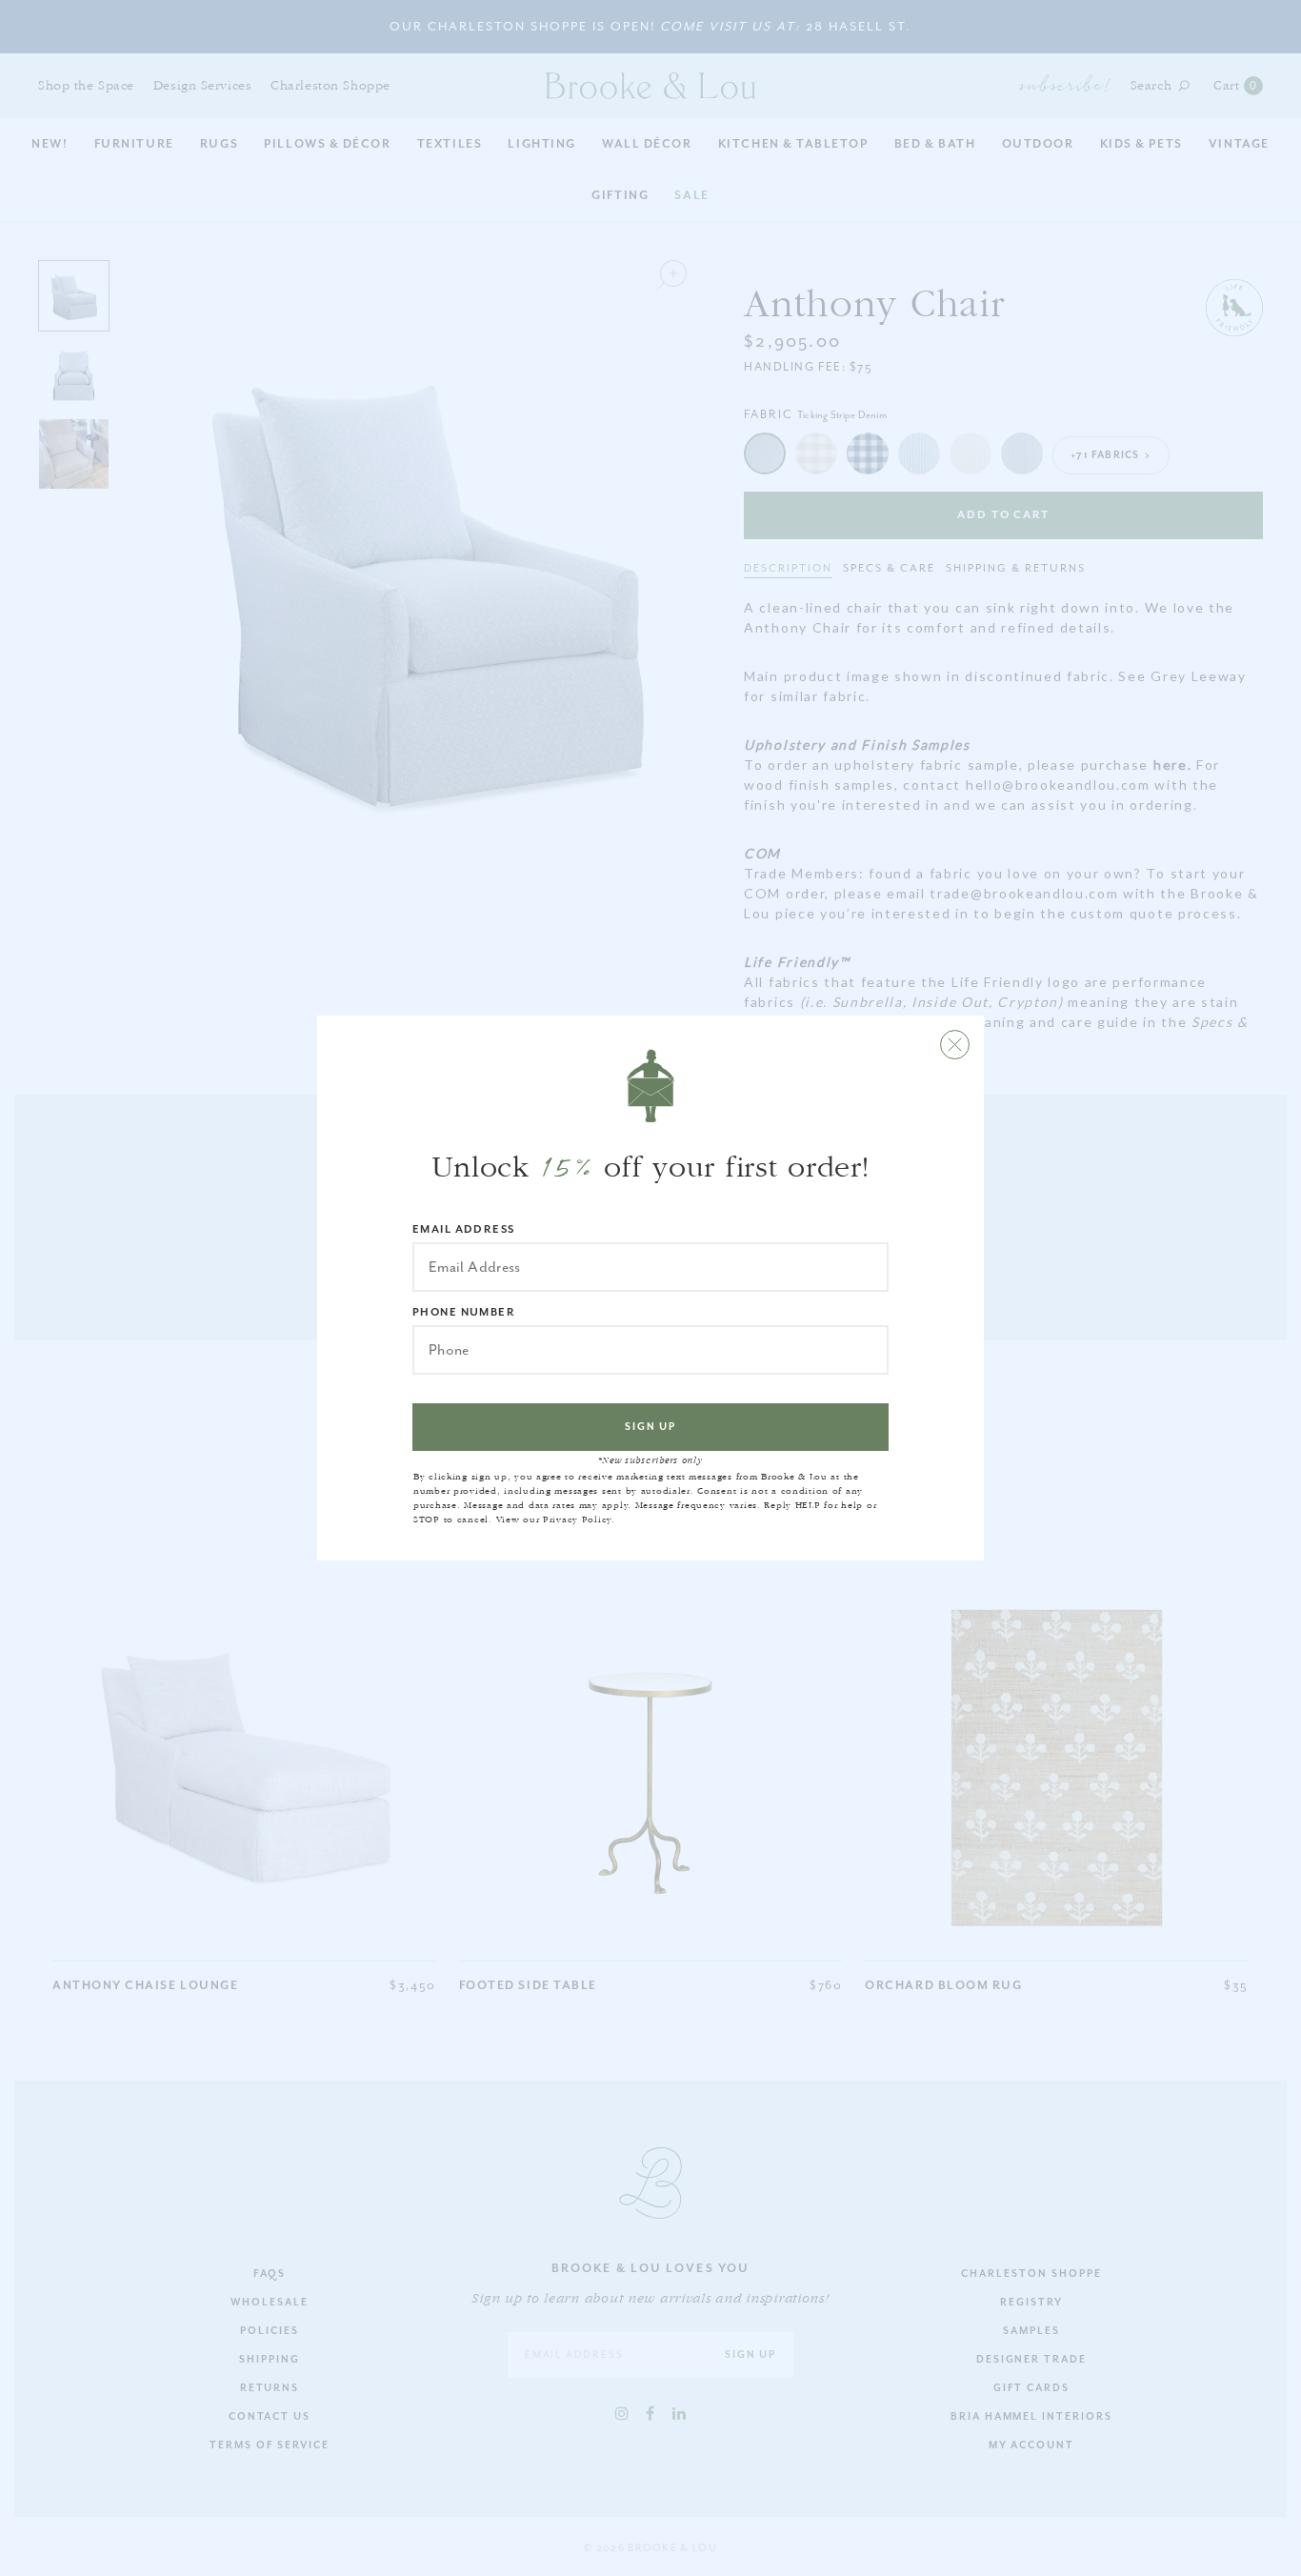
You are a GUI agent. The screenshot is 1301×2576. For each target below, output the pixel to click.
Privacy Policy (577, 1519)
